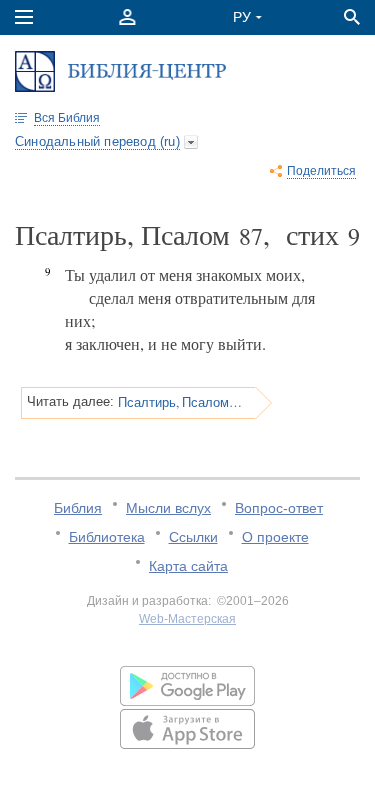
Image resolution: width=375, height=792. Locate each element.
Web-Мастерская (187, 619)
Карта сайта (188, 566)
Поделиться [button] (321, 171)
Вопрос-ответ (279, 508)
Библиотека (107, 537)
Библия (78, 508)
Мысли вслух (168, 508)
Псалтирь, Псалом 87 (180, 402)
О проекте (275, 537)
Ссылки (193, 537)
